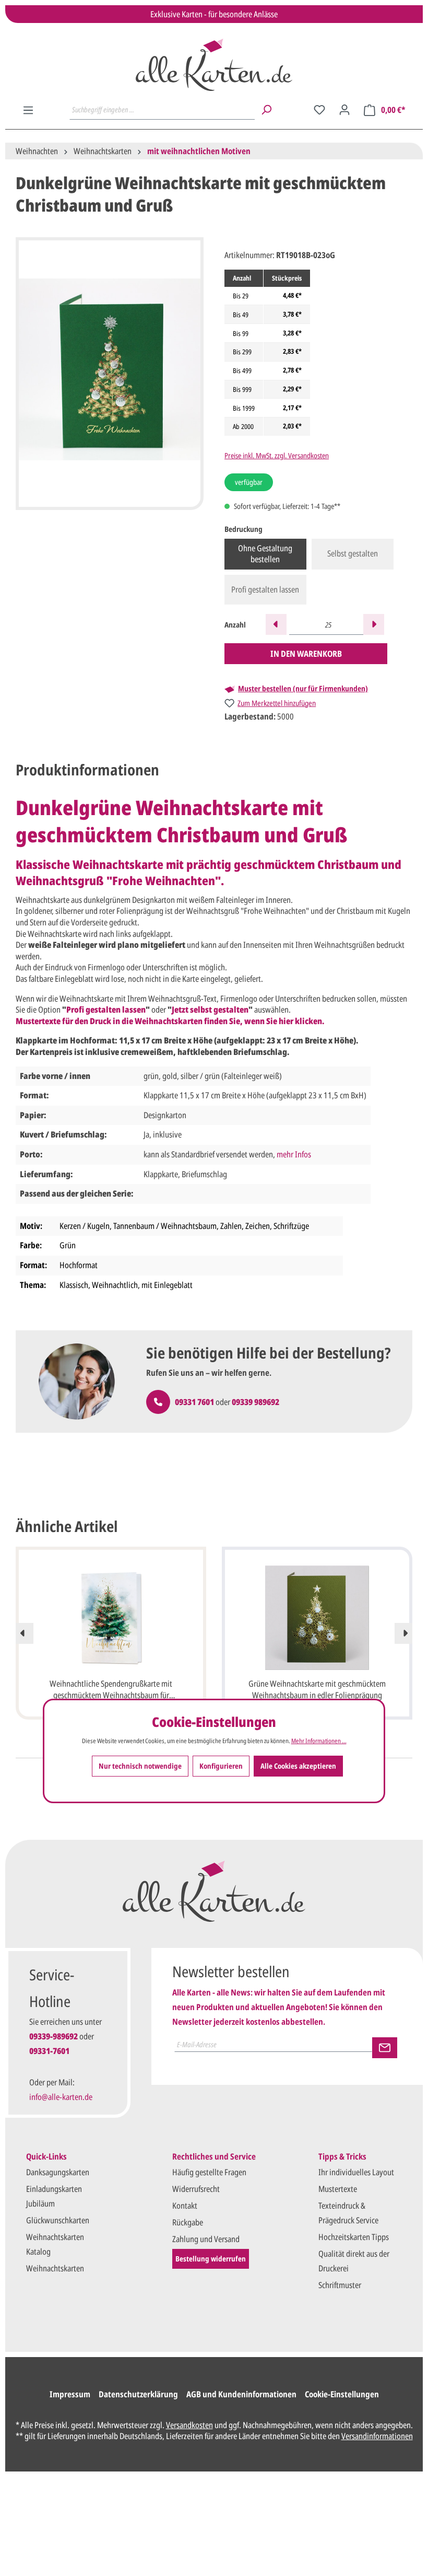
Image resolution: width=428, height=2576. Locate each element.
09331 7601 (194, 1402)
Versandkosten (189, 2425)
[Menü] (28, 110)
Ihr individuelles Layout (356, 2172)
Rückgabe (188, 2222)
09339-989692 (53, 2036)
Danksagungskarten (58, 2172)
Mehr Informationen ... (319, 1741)
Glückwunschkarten (58, 2220)
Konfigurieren (221, 1766)
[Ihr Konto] (344, 110)
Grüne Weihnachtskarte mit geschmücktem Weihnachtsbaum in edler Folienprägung (317, 1689)
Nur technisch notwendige (140, 1766)
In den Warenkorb (306, 654)
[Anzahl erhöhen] (374, 624)
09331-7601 (49, 2051)
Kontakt (185, 2206)
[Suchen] (266, 110)
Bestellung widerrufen (211, 2259)
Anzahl (235, 625)
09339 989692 (255, 1402)
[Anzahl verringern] (276, 624)
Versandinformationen (377, 2436)
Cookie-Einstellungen (342, 2394)
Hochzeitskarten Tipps (354, 2237)
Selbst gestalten (353, 553)
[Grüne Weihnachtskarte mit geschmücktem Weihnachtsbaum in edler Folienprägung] (317, 1618)
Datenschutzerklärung (138, 2394)
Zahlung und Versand (206, 2239)
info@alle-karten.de (61, 2097)
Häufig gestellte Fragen (209, 2172)
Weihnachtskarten (55, 2268)
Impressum (70, 2394)
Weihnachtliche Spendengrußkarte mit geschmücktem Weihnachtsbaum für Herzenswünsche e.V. (111, 1690)
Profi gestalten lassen (265, 589)
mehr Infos (294, 1154)
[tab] (87, 770)
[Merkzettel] (319, 110)
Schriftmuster (340, 2285)
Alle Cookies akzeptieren (298, 1766)
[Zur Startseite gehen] (214, 65)
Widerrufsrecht (196, 2189)
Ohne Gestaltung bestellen (265, 554)
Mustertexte (338, 2189)
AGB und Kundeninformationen (241, 2394)
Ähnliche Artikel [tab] (67, 1526)
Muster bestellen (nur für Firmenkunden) (303, 689)
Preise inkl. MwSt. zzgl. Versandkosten (277, 455)
